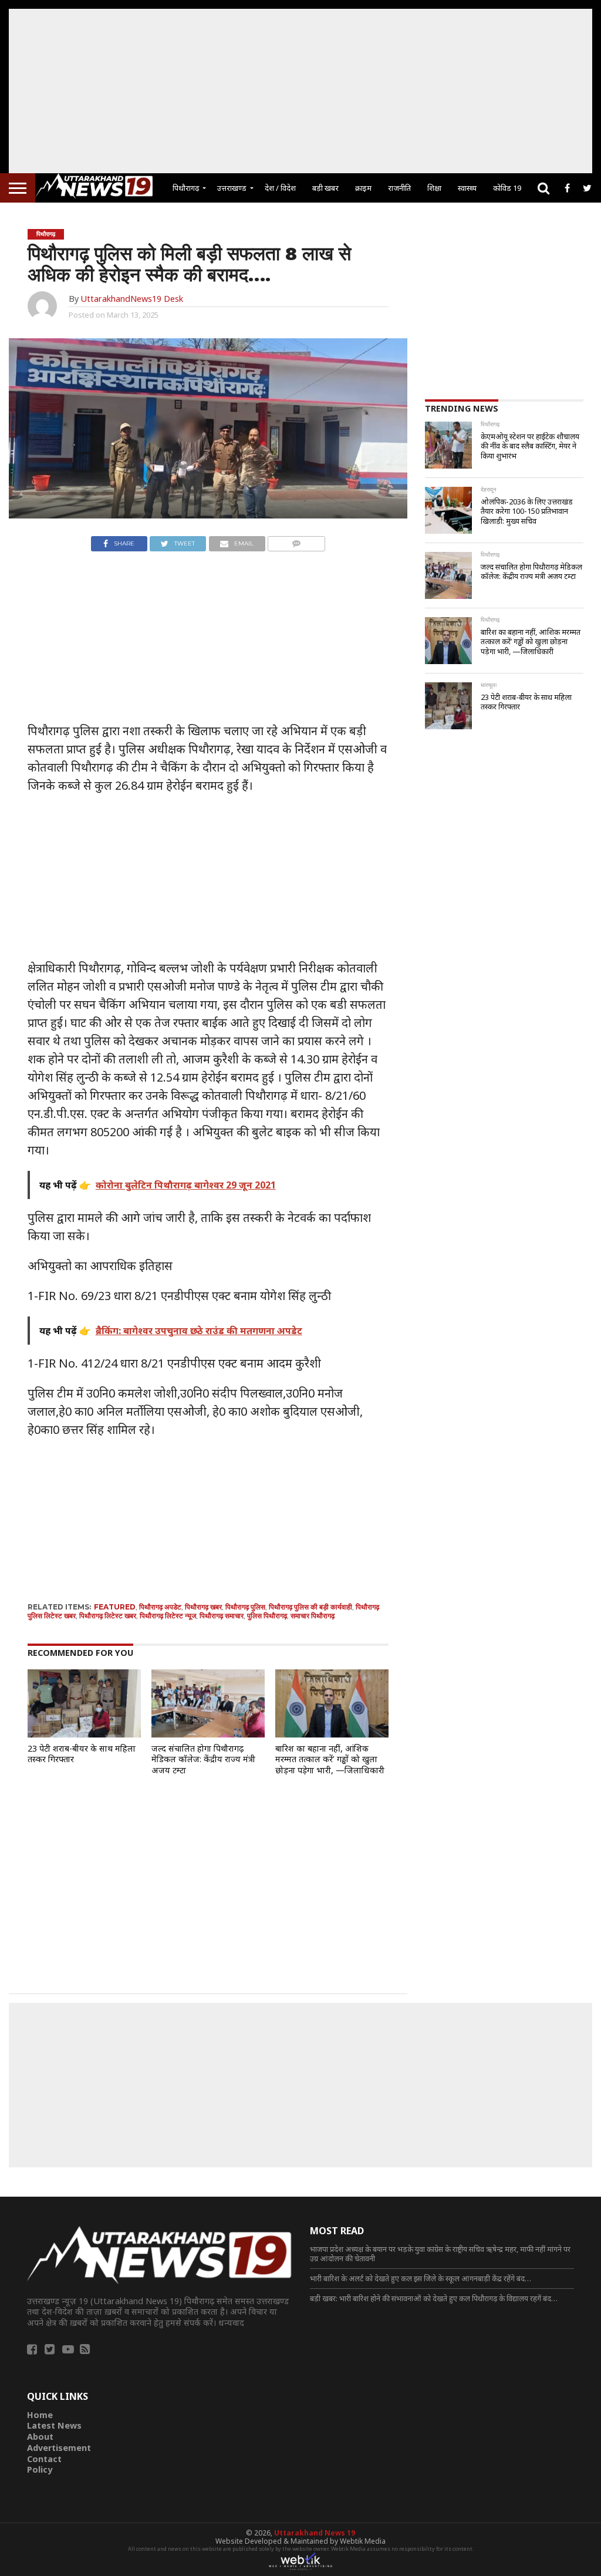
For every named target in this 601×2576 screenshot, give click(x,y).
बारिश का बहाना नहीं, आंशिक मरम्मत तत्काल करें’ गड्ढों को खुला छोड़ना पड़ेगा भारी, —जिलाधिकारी (330, 1759)
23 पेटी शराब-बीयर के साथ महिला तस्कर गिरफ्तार (82, 1754)
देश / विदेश (280, 188)
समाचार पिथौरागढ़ (313, 1616)
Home (40, 2415)
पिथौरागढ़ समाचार (222, 1616)
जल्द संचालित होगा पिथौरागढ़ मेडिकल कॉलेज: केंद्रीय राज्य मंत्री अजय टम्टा (203, 1759)
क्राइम (363, 188)
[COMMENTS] (297, 541)
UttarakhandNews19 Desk (132, 299)
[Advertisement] (300, 91)
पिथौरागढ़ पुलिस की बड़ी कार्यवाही (310, 1607)
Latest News (54, 2425)
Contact (44, 2459)
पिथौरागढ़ (186, 188)
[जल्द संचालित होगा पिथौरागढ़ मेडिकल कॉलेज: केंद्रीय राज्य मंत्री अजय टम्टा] (208, 1734)
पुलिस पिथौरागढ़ (267, 1616)
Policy (40, 2469)
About (40, 2437)
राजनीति (399, 188)
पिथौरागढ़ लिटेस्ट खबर (108, 1616)
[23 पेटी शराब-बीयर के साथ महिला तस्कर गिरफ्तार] (84, 1734)
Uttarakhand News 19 (315, 2533)
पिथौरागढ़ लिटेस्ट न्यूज (168, 1616)
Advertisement (59, 2448)
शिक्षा (434, 188)
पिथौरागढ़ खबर (203, 1607)
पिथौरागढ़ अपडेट (160, 1607)
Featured (115, 1607)
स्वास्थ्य (467, 188)
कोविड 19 (507, 188)
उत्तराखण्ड (232, 188)
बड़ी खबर (325, 188)
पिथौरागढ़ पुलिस (245, 1607)
